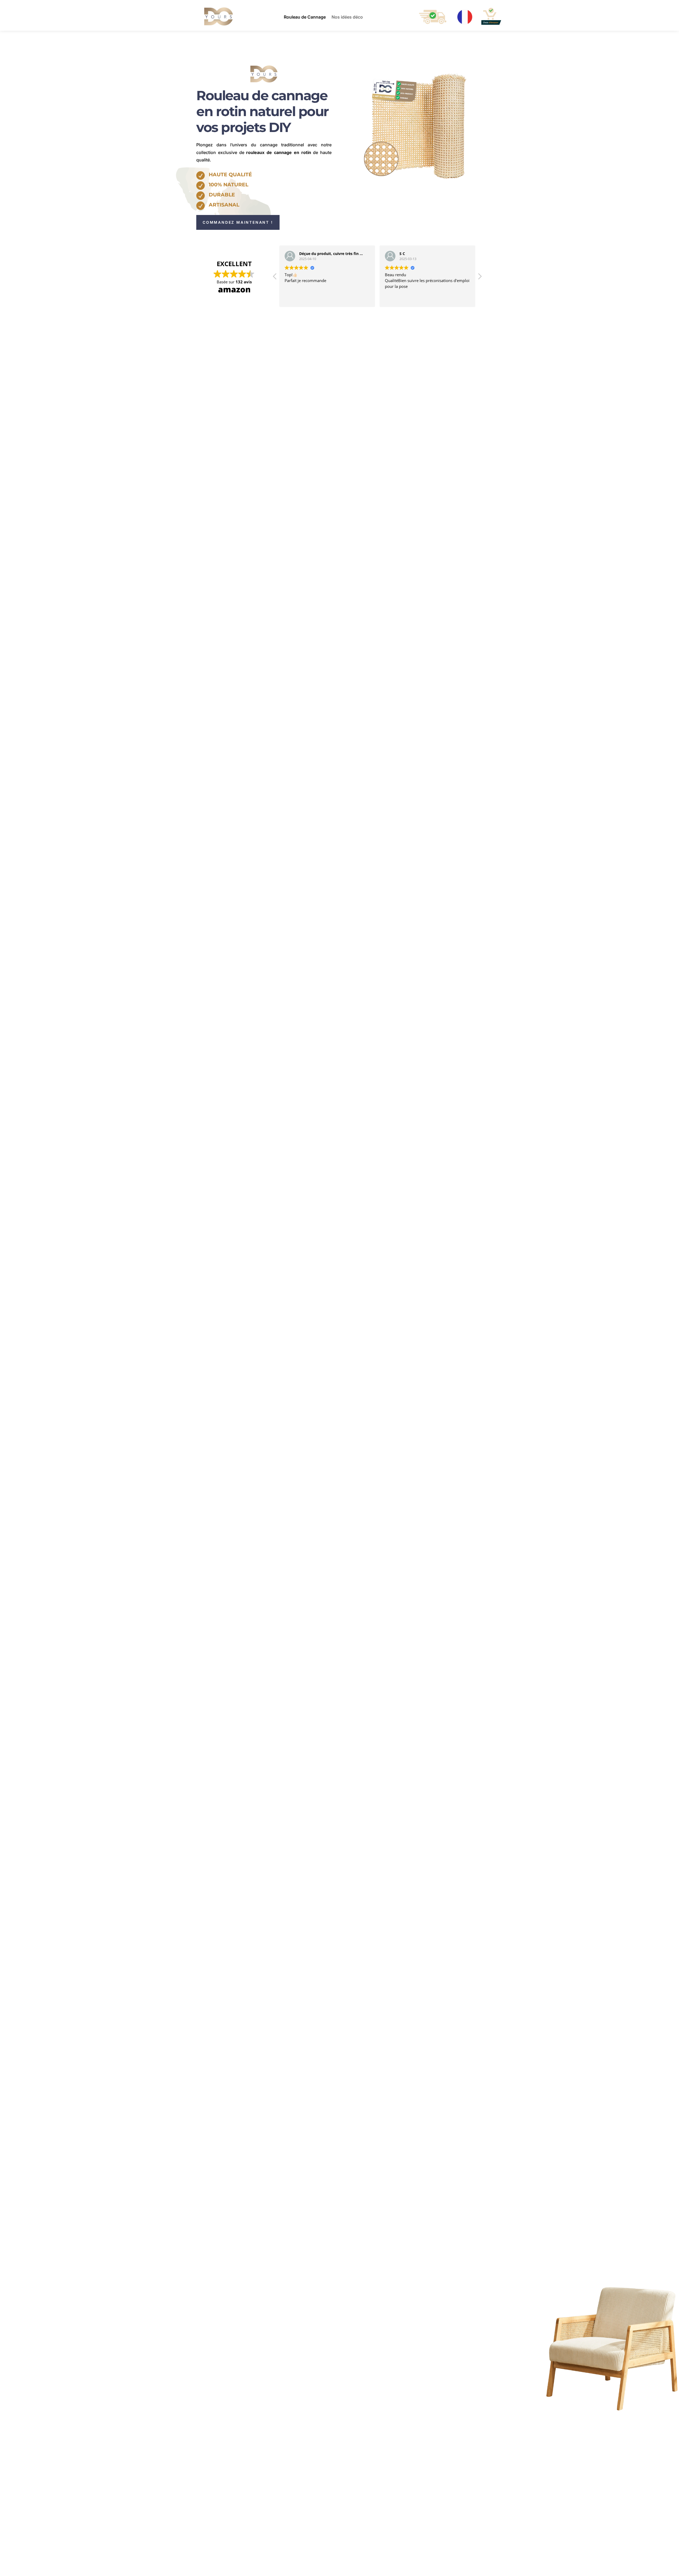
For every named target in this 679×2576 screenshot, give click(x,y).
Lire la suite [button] (395, 299)
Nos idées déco (347, 17)
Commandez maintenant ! (238, 222)
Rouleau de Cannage (305, 17)
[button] (480, 278)
